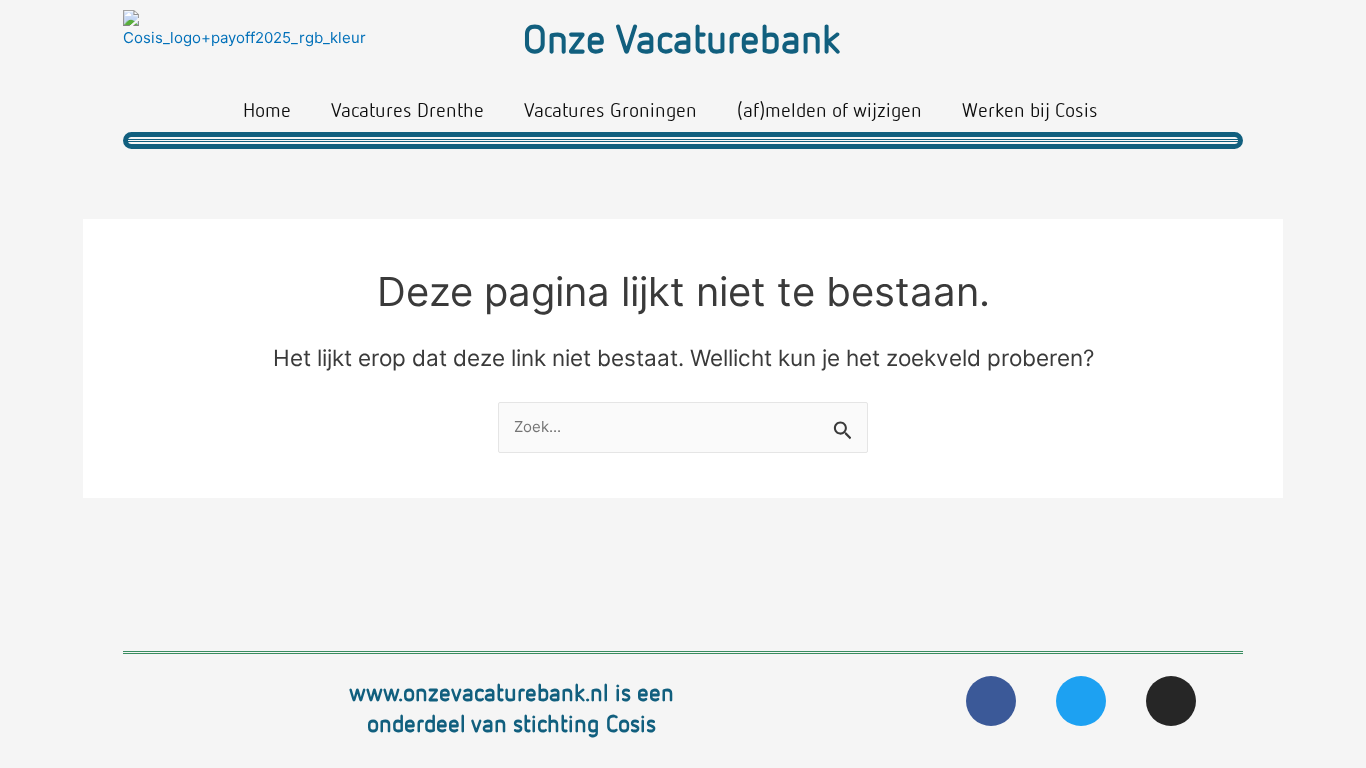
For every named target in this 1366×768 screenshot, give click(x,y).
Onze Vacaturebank (681, 37)
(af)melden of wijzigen (829, 109)
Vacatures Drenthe (407, 109)
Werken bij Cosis (1030, 109)
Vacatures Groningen (610, 109)
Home (267, 109)
